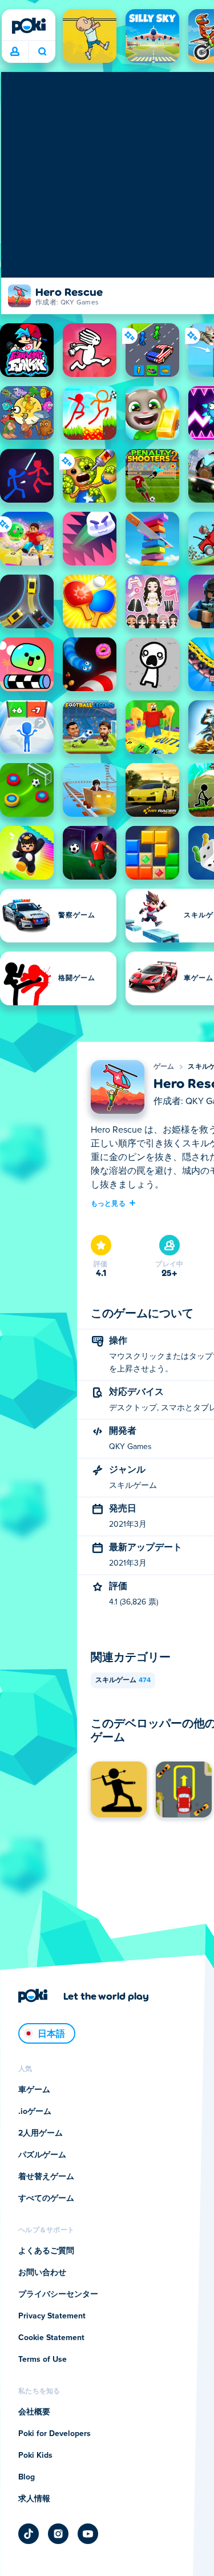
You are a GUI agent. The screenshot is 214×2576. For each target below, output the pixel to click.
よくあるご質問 (46, 2251)
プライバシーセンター (58, 2294)
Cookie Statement (51, 2338)
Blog (27, 2477)
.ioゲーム (35, 2112)
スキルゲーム (123, 1680)
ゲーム (164, 1067)
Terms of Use (43, 2360)
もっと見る (108, 1203)
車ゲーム (34, 2090)
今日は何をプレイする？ (42, 52)
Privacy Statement (52, 2316)
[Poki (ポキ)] (29, 26)
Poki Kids (35, 2455)
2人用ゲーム (41, 2133)
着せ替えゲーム (46, 2177)
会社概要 (34, 2412)
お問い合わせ (42, 2273)
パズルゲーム (42, 2155)
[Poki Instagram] (58, 2534)
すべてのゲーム (46, 2198)
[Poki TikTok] (29, 2534)
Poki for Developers (54, 2434)
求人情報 (34, 2499)
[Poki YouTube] (88, 2534)
